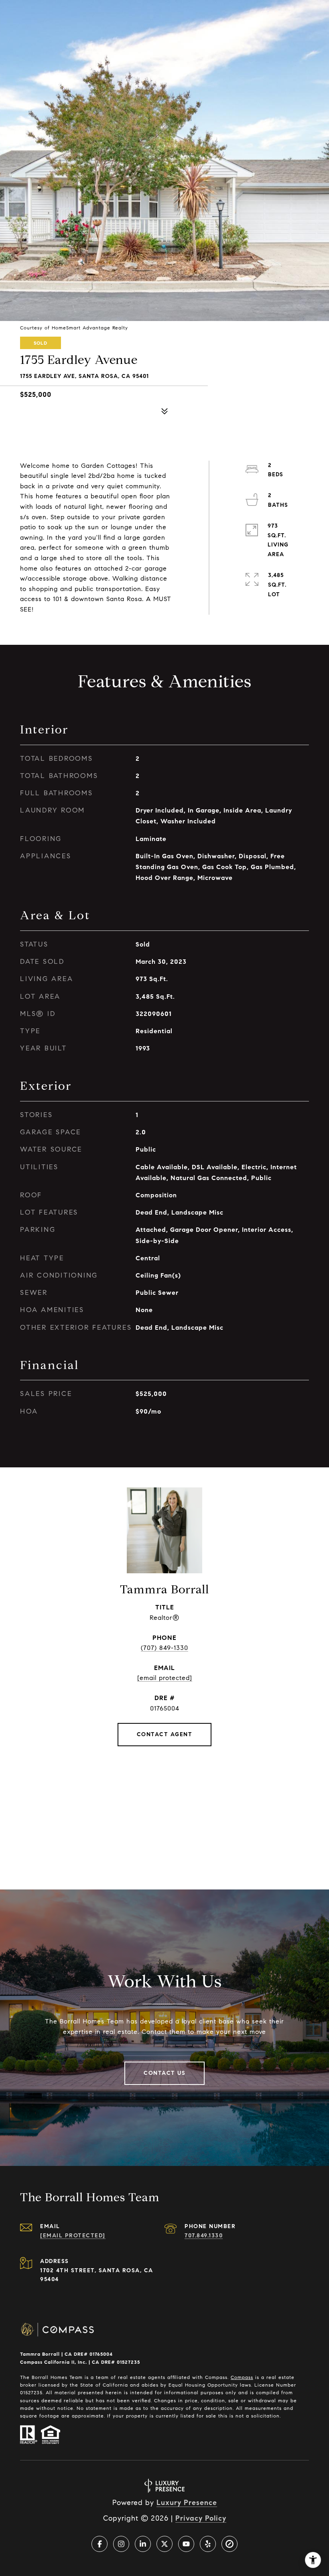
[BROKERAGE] (229, 2544)
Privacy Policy (201, 2518)
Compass (242, 2377)
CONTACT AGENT (165, 1734)
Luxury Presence (187, 2503)
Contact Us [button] (164, 2073)
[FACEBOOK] (100, 2544)
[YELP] (208, 2544)
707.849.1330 (204, 2236)
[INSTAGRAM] (121, 2544)
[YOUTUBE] (186, 2544)
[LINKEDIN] (143, 2544)
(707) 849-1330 (164, 1648)
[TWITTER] (164, 2544)
